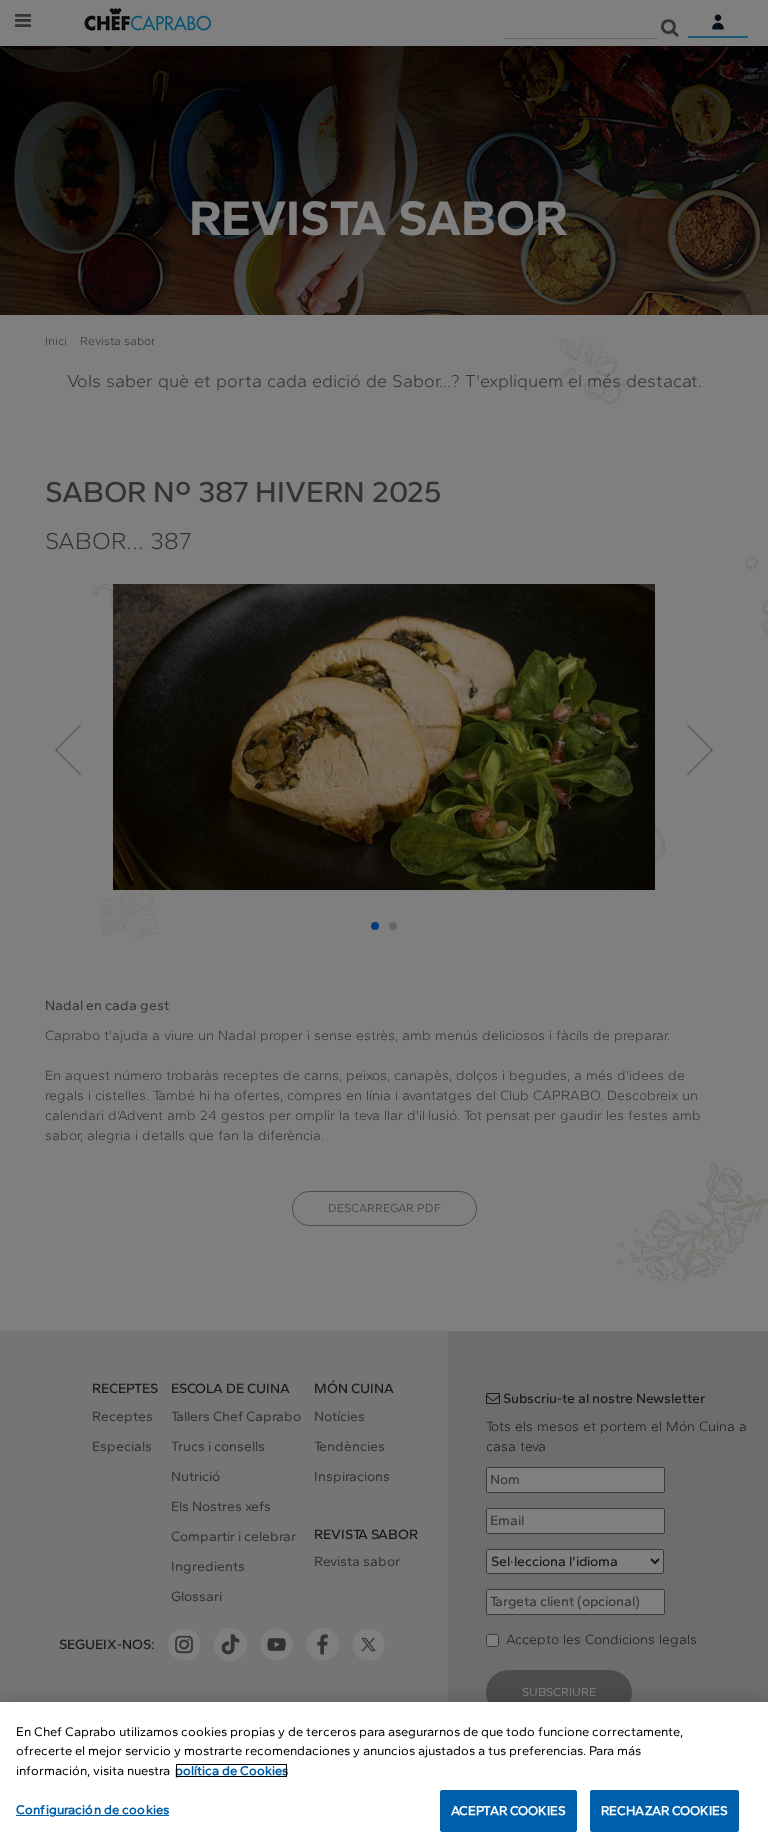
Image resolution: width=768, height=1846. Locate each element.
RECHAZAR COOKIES (664, 1810)
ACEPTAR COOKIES (508, 1810)
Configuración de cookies (92, 1809)
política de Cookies (231, 1770)
